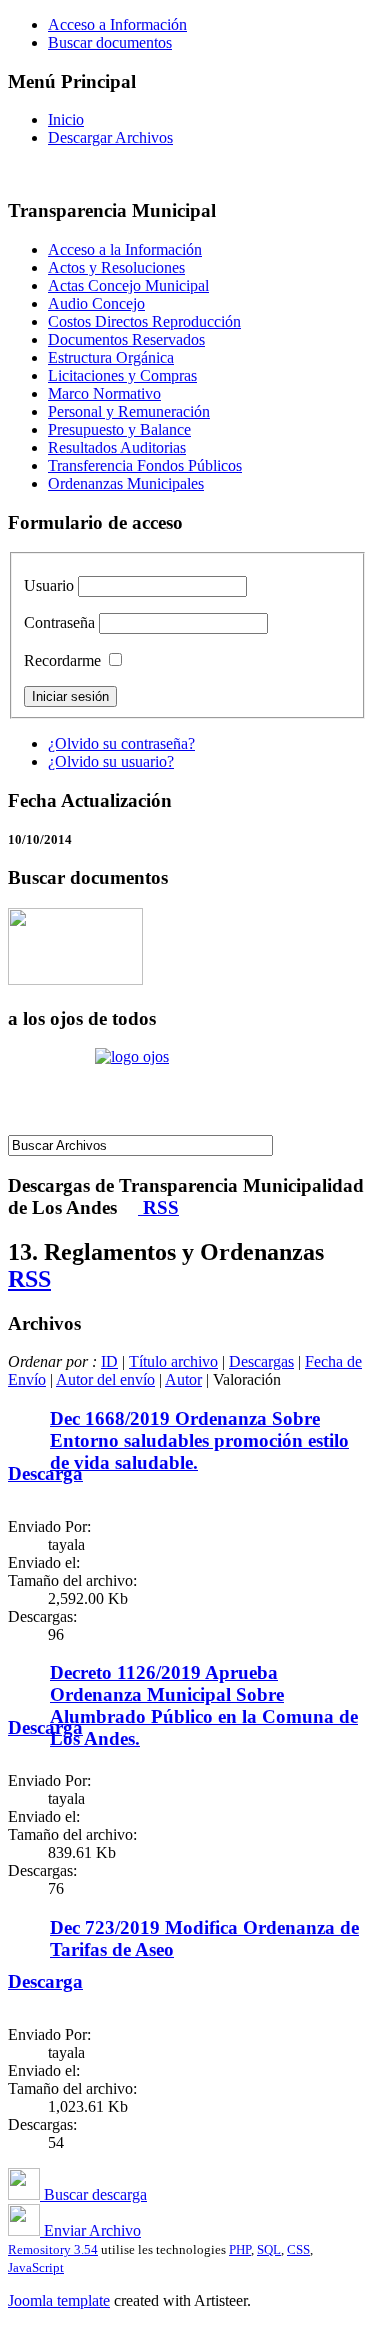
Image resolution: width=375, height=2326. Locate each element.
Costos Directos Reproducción (144, 321)
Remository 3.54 (53, 2249)
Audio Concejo (96, 303)
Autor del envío (105, 1379)
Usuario (49, 585)
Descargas (261, 1361)
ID (109, 1361)
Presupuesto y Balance (119, 429)
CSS (298, 2249)
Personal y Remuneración (129, 411)
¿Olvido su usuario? (111, 761)
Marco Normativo (104, 393)
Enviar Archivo (90, 2230)
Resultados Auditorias (117, 447)
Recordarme (62, 660)
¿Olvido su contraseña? (121, 743)
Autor (183, 1379)
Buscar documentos (110, 42)
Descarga (45, 1473)
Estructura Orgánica (111, 357)
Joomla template (59, 2300)
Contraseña (59, 622)
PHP (240, 2249)
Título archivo (173, 1361)
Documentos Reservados (126, 339)
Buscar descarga (93, 2194)
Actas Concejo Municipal (128, 285)
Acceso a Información (117, 24)
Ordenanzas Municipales (126, 483)
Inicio (66, 119)
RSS (158, 1207)
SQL (269, 2249)
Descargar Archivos (110, 137)
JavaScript (36, 2267)
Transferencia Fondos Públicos (145, 465)
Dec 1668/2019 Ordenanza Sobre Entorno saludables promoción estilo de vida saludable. (199, 1440)
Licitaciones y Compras (122, 375)
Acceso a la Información (125, 249)
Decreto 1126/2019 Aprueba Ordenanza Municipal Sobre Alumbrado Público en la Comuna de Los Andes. (204, 1705)
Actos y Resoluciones (116, 267)
